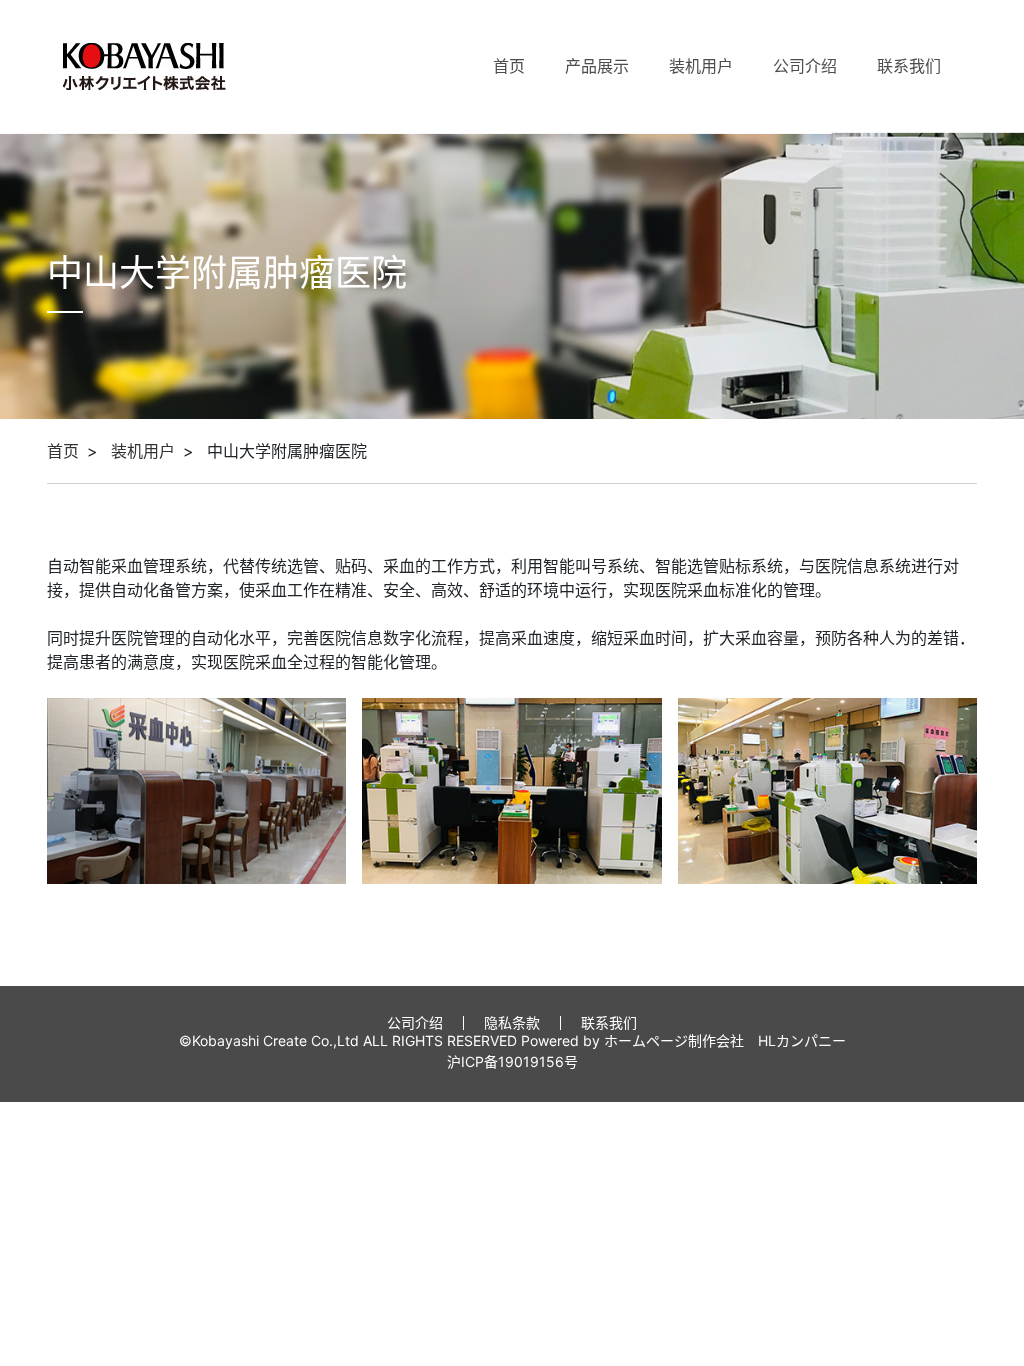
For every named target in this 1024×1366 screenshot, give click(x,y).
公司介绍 (805, 66)
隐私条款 (512, 1022)
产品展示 (597, 66)
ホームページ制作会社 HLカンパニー (725, 1040)
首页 (509, 66)
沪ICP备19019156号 (512, 1061)
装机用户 (701, 66)
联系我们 (909, 66)
